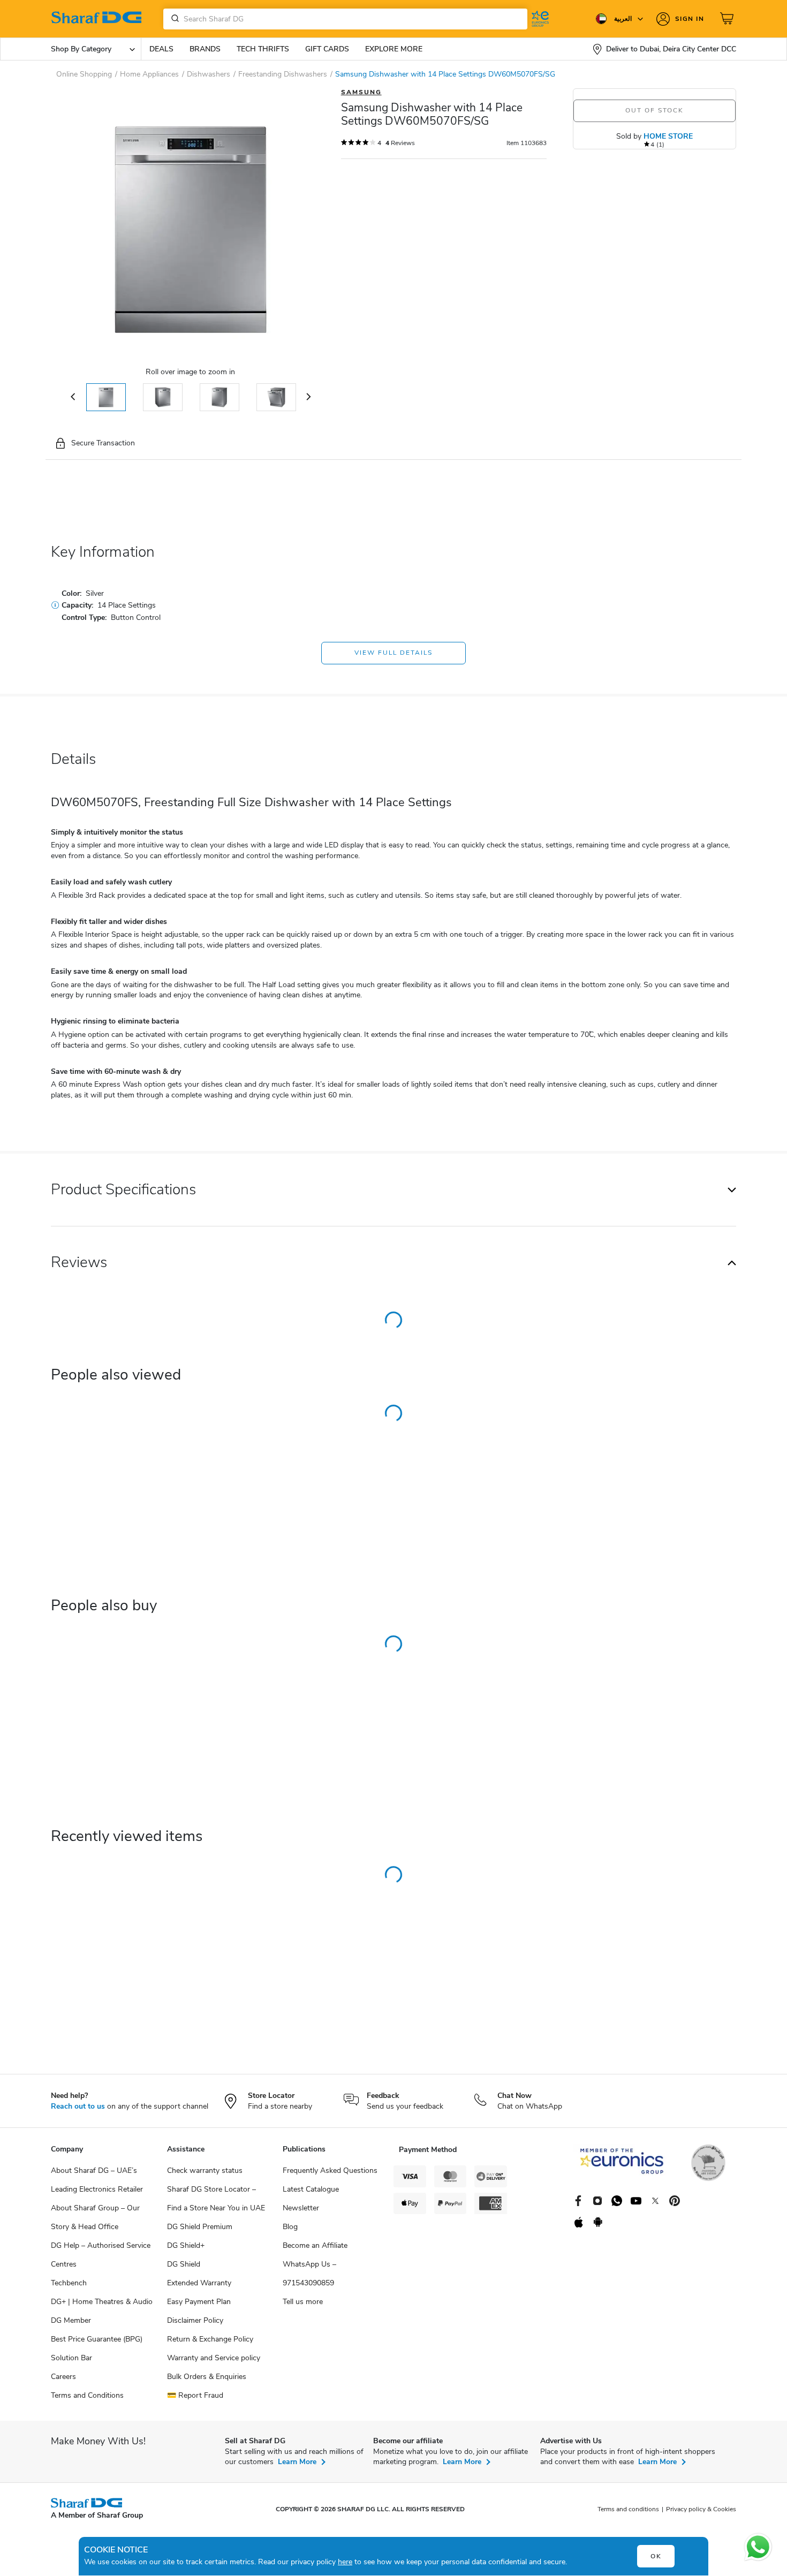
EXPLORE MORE (394, 49)
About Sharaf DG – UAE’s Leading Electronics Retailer (97, 2180)
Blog (290, 2227)
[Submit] (173, 19)
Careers (63, 2377)
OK (656, 2556)
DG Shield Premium (200, 2227)
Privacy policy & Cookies (701, 2509)
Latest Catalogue (311, 2189)
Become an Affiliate (315, 2245)
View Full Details (393, 653)
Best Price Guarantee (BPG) (97, 2339)
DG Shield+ (186, 2245)
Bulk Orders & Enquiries (207, 2377)
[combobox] (345, 19)
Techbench (69, 2283)
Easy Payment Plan (199, 2302)
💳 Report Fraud (195, 2395)
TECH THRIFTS (263, 49)
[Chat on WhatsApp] (758, 2547)
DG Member (71, 2320)
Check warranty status (205, 2170)
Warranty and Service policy (214, 2358)
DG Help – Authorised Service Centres (101, 2255)
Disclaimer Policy (195, 2320)
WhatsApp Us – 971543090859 (309, 2274)
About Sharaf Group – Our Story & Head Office (95, 2217)
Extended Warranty (199, 2283)
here (345, 2562)
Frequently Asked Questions (330, 2170)
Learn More (297, 2462)
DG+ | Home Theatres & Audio (102, 2302)
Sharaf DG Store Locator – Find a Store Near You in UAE (216, 2199)
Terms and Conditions (87, 2395)
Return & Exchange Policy (210, 2339)
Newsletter (301, 2208)
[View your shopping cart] (728, 19)
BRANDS (205, 49)
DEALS (161, 49)
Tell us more (303, 2302)
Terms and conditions (628, 2509)
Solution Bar (71, 2358)
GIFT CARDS (327, 49)
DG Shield (184, 2264)
